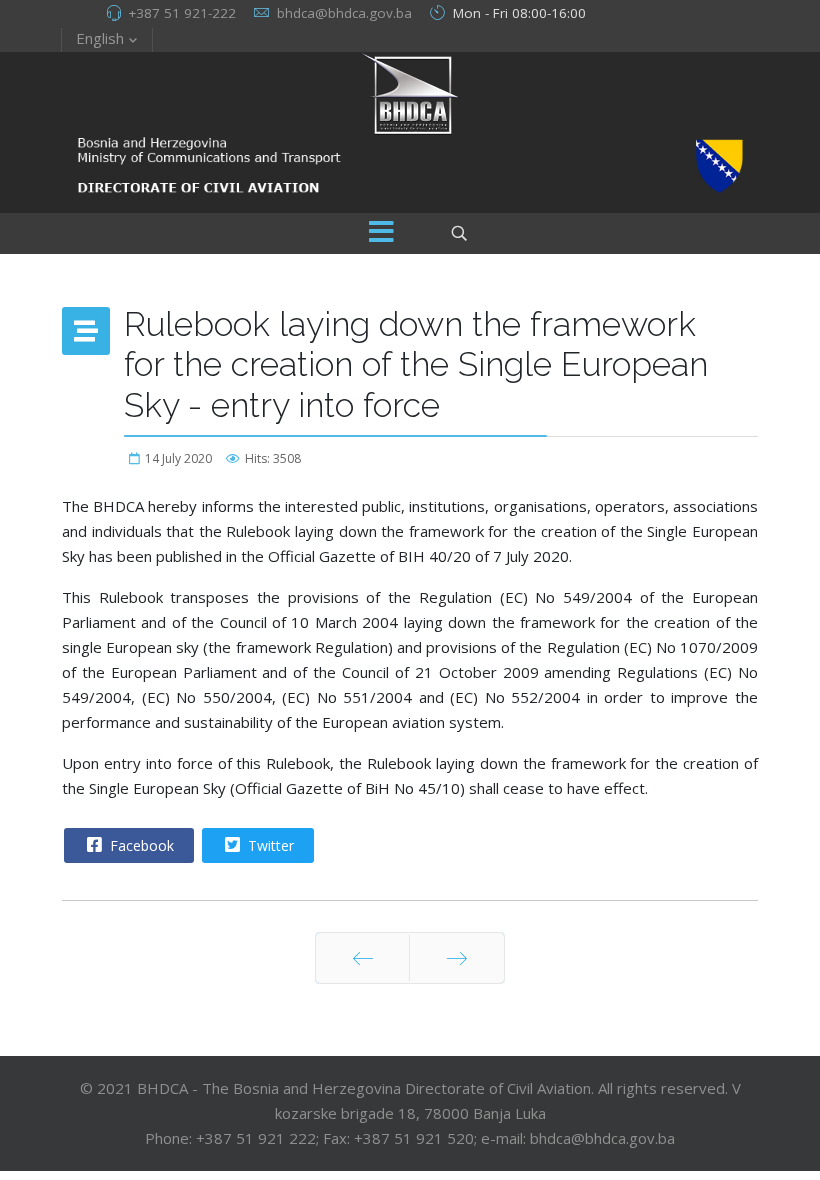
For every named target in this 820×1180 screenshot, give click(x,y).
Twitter (269, 845)
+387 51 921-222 (182, 13)
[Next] (457, 958)
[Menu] (381, 233)
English (100, 38)
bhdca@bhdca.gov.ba (344, 13)
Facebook (140, 845)
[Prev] (362, 958)
